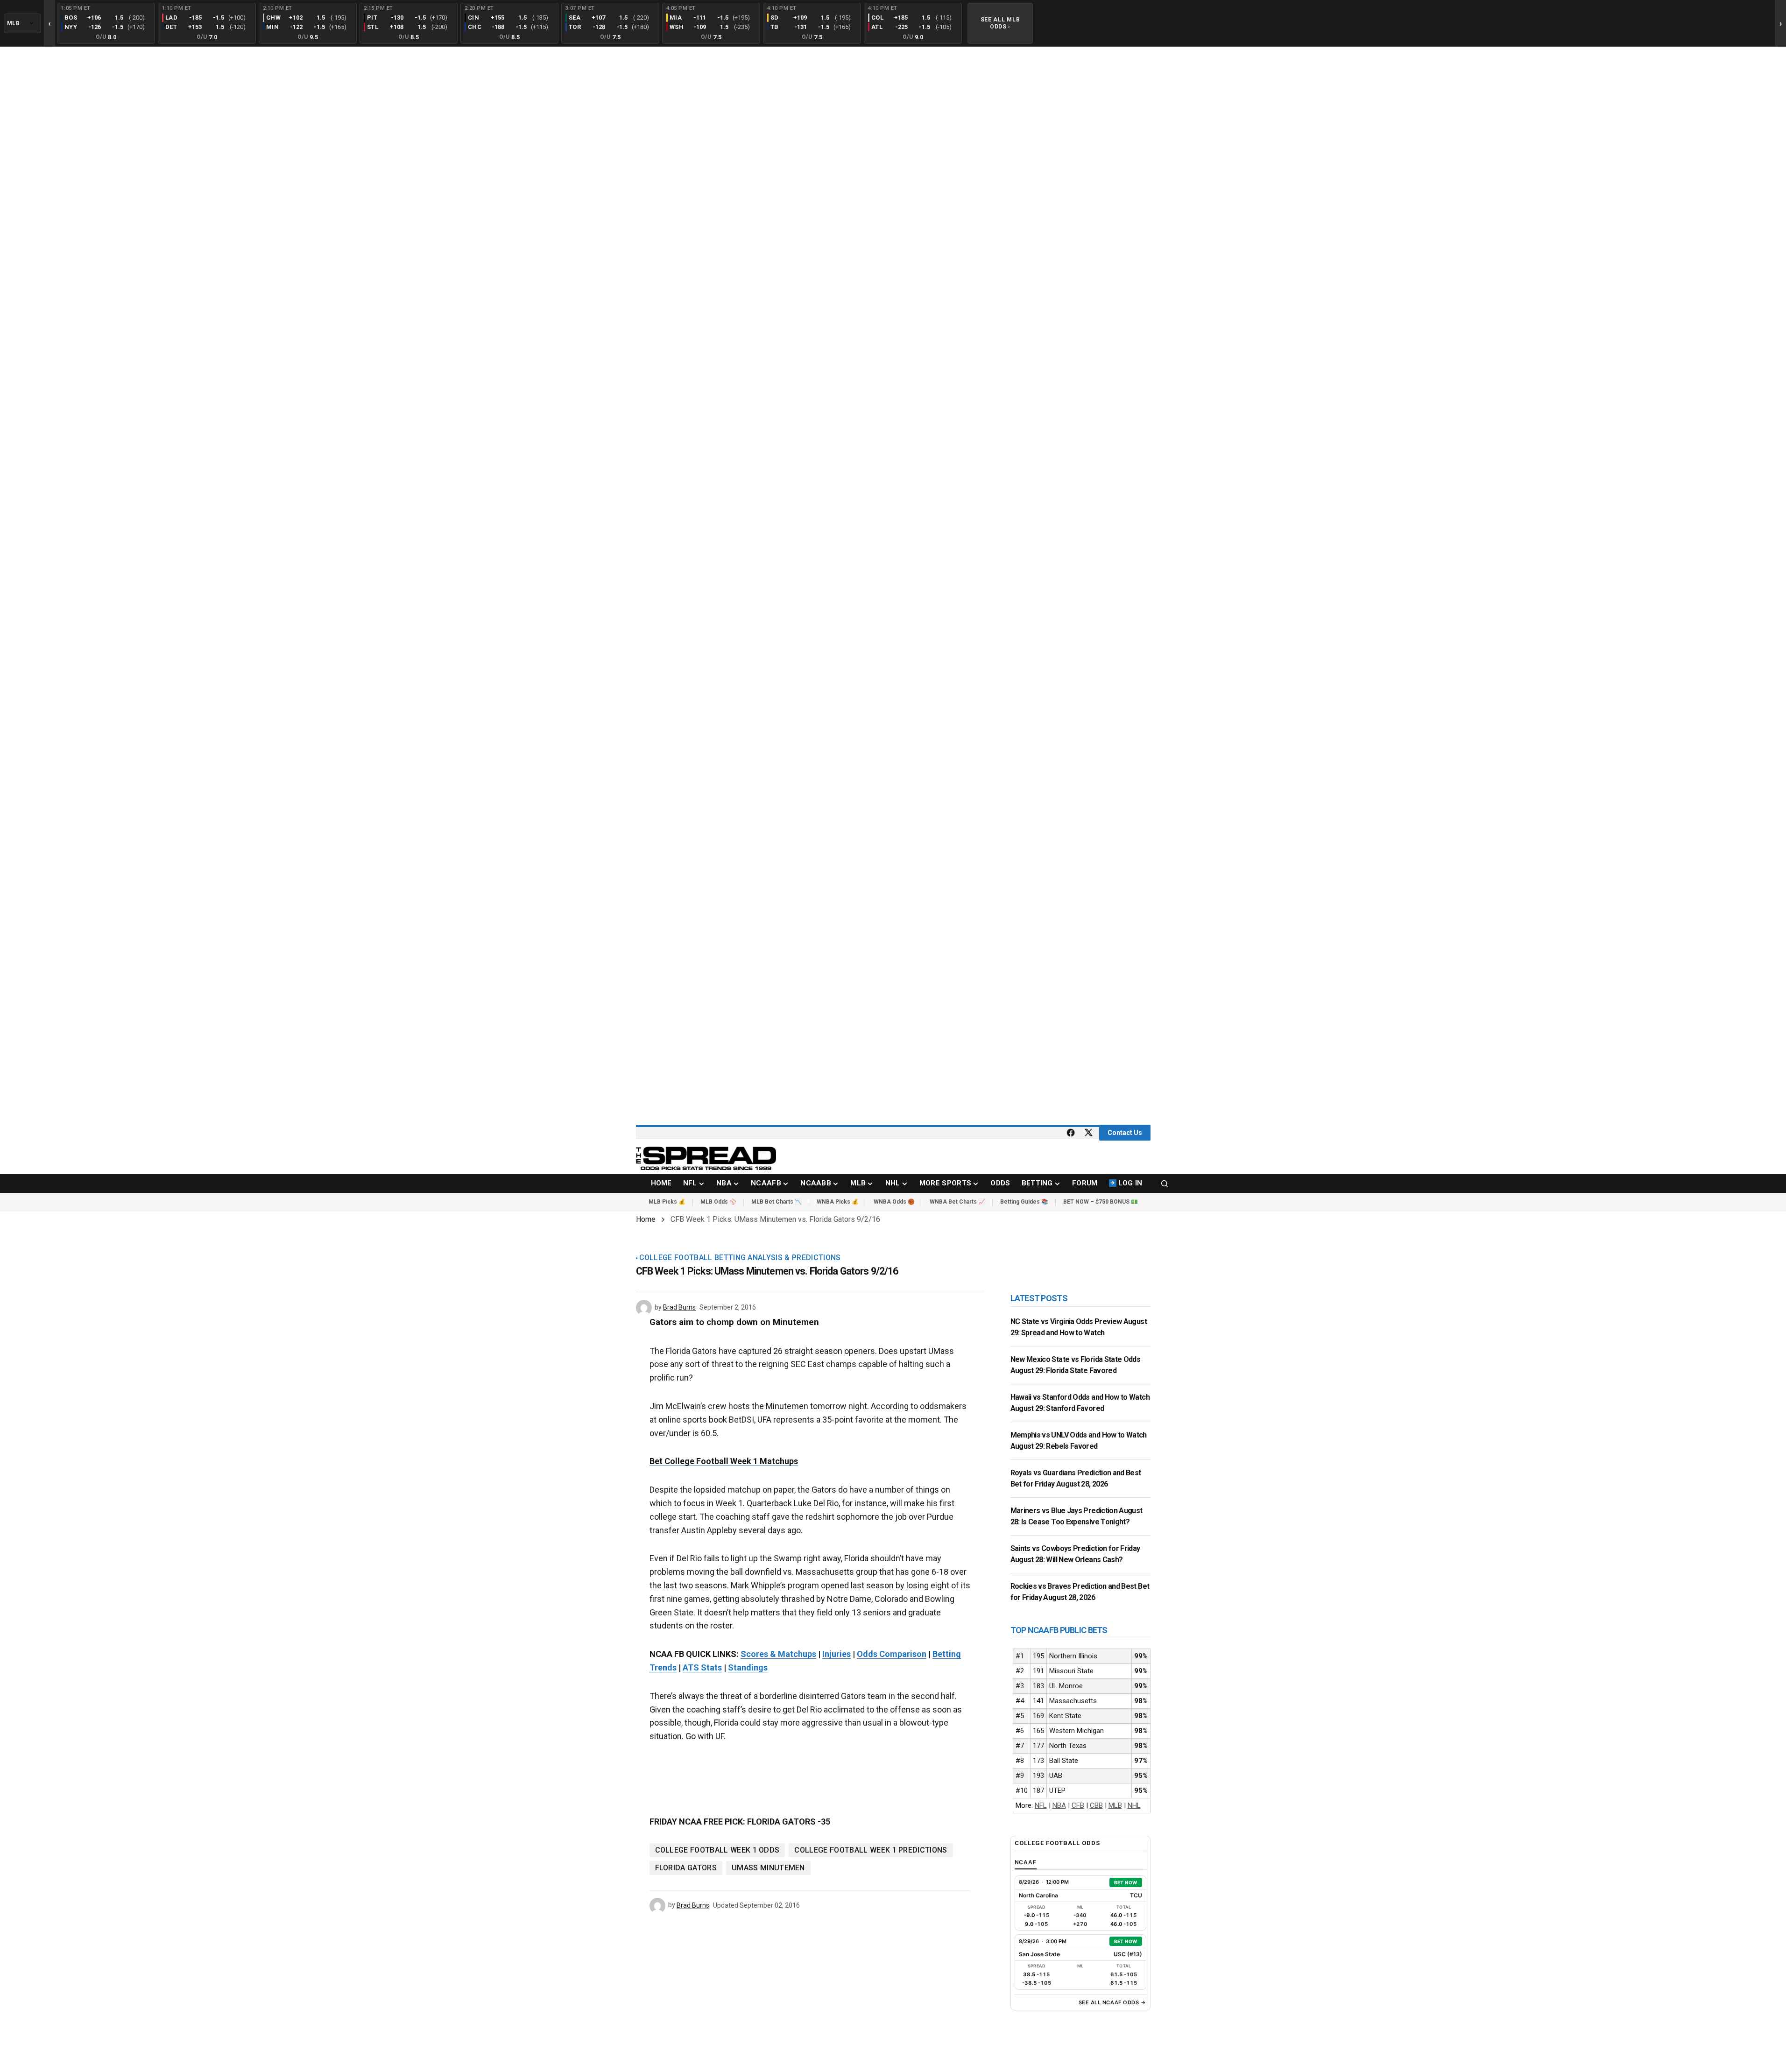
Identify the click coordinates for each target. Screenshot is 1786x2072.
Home (646, 1219)
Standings (748, 1667)
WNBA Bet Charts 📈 (957, 1202)
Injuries (837, 1654)
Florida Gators (686, 1868)
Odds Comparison (892, 1654)
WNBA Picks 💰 (838, 1202)
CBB (1096, 1805)
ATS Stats (702, 1667)
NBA (1059, 1805)
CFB (1078, 1805)
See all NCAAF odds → (1112, 2002)
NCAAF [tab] (1026, 1862)
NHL (1134, 1805)
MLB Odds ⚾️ (718, 1202)
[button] (1165, 1184)
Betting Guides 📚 (1024, 1202)
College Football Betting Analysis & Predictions (740, 1258)
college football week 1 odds (717, 1850)
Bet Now (1126, 1882)
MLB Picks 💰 (667, 1202)
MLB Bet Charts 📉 (777, 1202)
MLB (1115, 1805)
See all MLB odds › (1000, 23)
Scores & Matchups (778, 1654)
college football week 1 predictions (871, 1850)
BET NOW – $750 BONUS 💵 (1101, 1202)
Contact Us (1125, 1133)
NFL (1041, 1805)
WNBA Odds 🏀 (894, 1202)
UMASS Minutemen (768, 1868)
